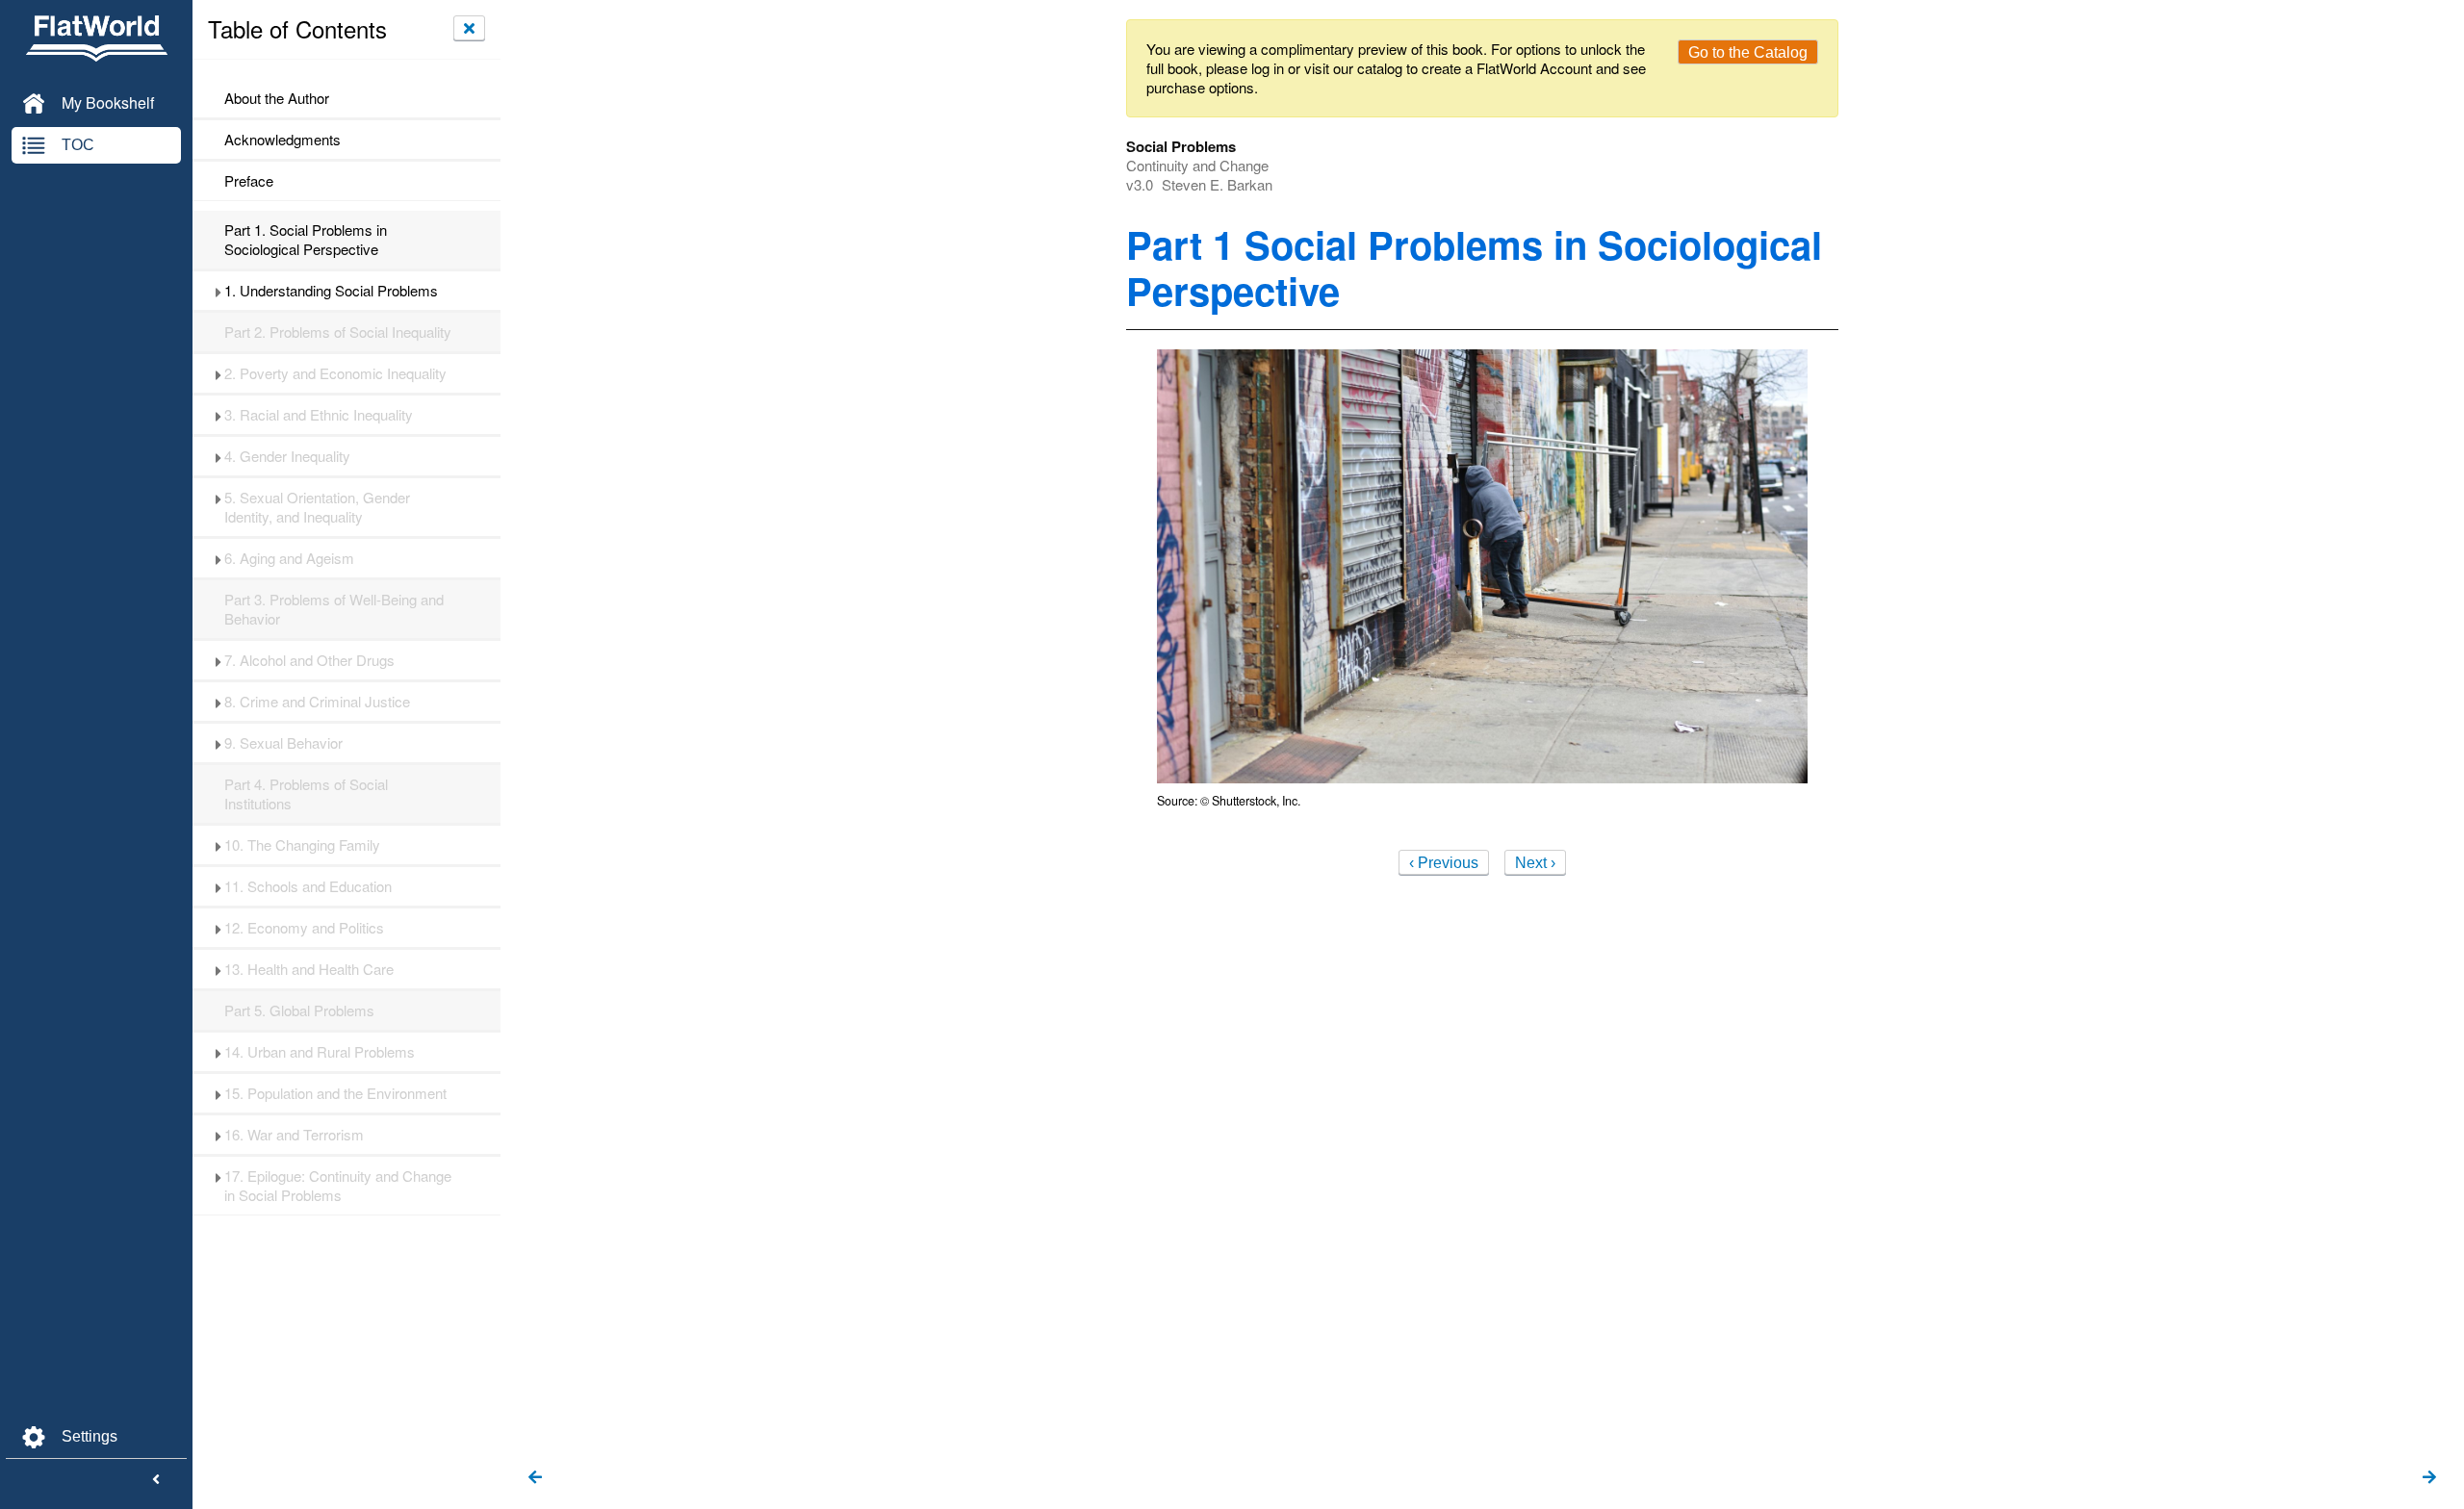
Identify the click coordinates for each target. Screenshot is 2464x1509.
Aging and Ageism (289, 558)
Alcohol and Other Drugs (309, 660)
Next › (1535, 863)
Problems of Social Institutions (306, 794)
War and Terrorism (294, 1135)
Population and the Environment (335, 1093)
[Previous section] (535, 1478)
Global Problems (299, 1010)
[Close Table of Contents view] (469, 28)
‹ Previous (1444, 863)
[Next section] (2429, 1478)
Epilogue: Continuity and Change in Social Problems (338, 1186)
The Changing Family (302, 845)
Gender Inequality (287, 456)
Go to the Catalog (1748, 52)
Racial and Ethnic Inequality (319, 415)
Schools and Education (308, 886)
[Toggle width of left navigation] (156, 1480)
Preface (249, 181)
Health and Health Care (309, 969)
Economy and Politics (304, 928)
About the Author (277, 98)
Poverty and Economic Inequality (335, 373)
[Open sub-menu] (218, 291)
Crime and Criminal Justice (317, 702)
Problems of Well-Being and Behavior (334, 609)
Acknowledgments (282, 140)
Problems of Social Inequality (338, 332)
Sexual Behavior (283, 743)
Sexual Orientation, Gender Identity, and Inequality (317, 507)
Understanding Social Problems (331, 291)
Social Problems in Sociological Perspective (306, 240)
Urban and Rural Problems (320, 1052)
